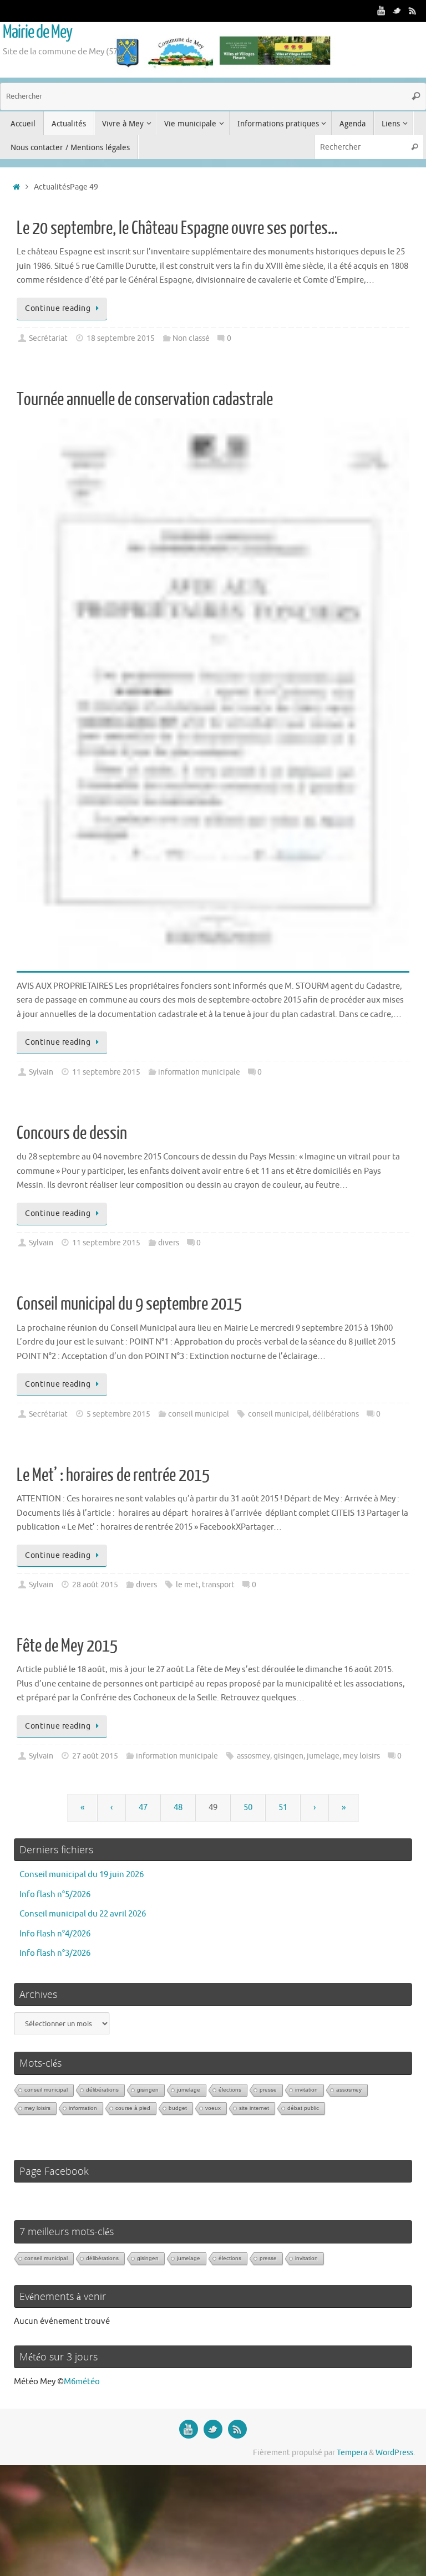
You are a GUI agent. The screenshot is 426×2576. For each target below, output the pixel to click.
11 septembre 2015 (106, 1072)
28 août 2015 (95, 1585)
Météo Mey (35, 2382)
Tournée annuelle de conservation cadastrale (145, 400)
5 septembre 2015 (118, 1414)
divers (169, 1243)
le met (187, 1585)
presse (268, 2090)
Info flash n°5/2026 (55, 1895)
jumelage (323, 1756)
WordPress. (395, 2453)
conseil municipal (199, 1414)
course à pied (133, 2108)
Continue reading (58, 308)
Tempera (352, 2453)
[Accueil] (16, 187)
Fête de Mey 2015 (67, 1646)
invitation (306, 2090)
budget (178, 2108)
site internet (254, 2108)
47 (143, 1808)
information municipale (199, 1072)
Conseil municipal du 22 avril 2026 (83, 1914)
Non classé (191, 338)
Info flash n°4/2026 (55, 1934)
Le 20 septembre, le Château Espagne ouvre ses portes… (177, 228)
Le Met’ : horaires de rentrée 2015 (113, 1475)
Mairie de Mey (37, 32)
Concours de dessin (72, 1133)
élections (230, 2090)
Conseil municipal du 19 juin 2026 (82, 1875)
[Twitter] (397, 11)
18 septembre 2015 (121, 338)
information (83, 2108)
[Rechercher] (416, 96)
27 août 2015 (95, 1756)
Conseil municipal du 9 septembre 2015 (129, 1304)
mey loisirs (361, 1756)
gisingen (288, 1756)
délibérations (336, 1414)
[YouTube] (382, 11)
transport (218, 1585)
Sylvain (41, 1072)
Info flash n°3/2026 (55, 1953)
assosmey (253, 1756)
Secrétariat (48, 338)
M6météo (82, 2382)
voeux (213, 2108)
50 (248, 1808)
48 (178, 1808)
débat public (303, 2108)
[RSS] (413, 11)
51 (283, 1808)
